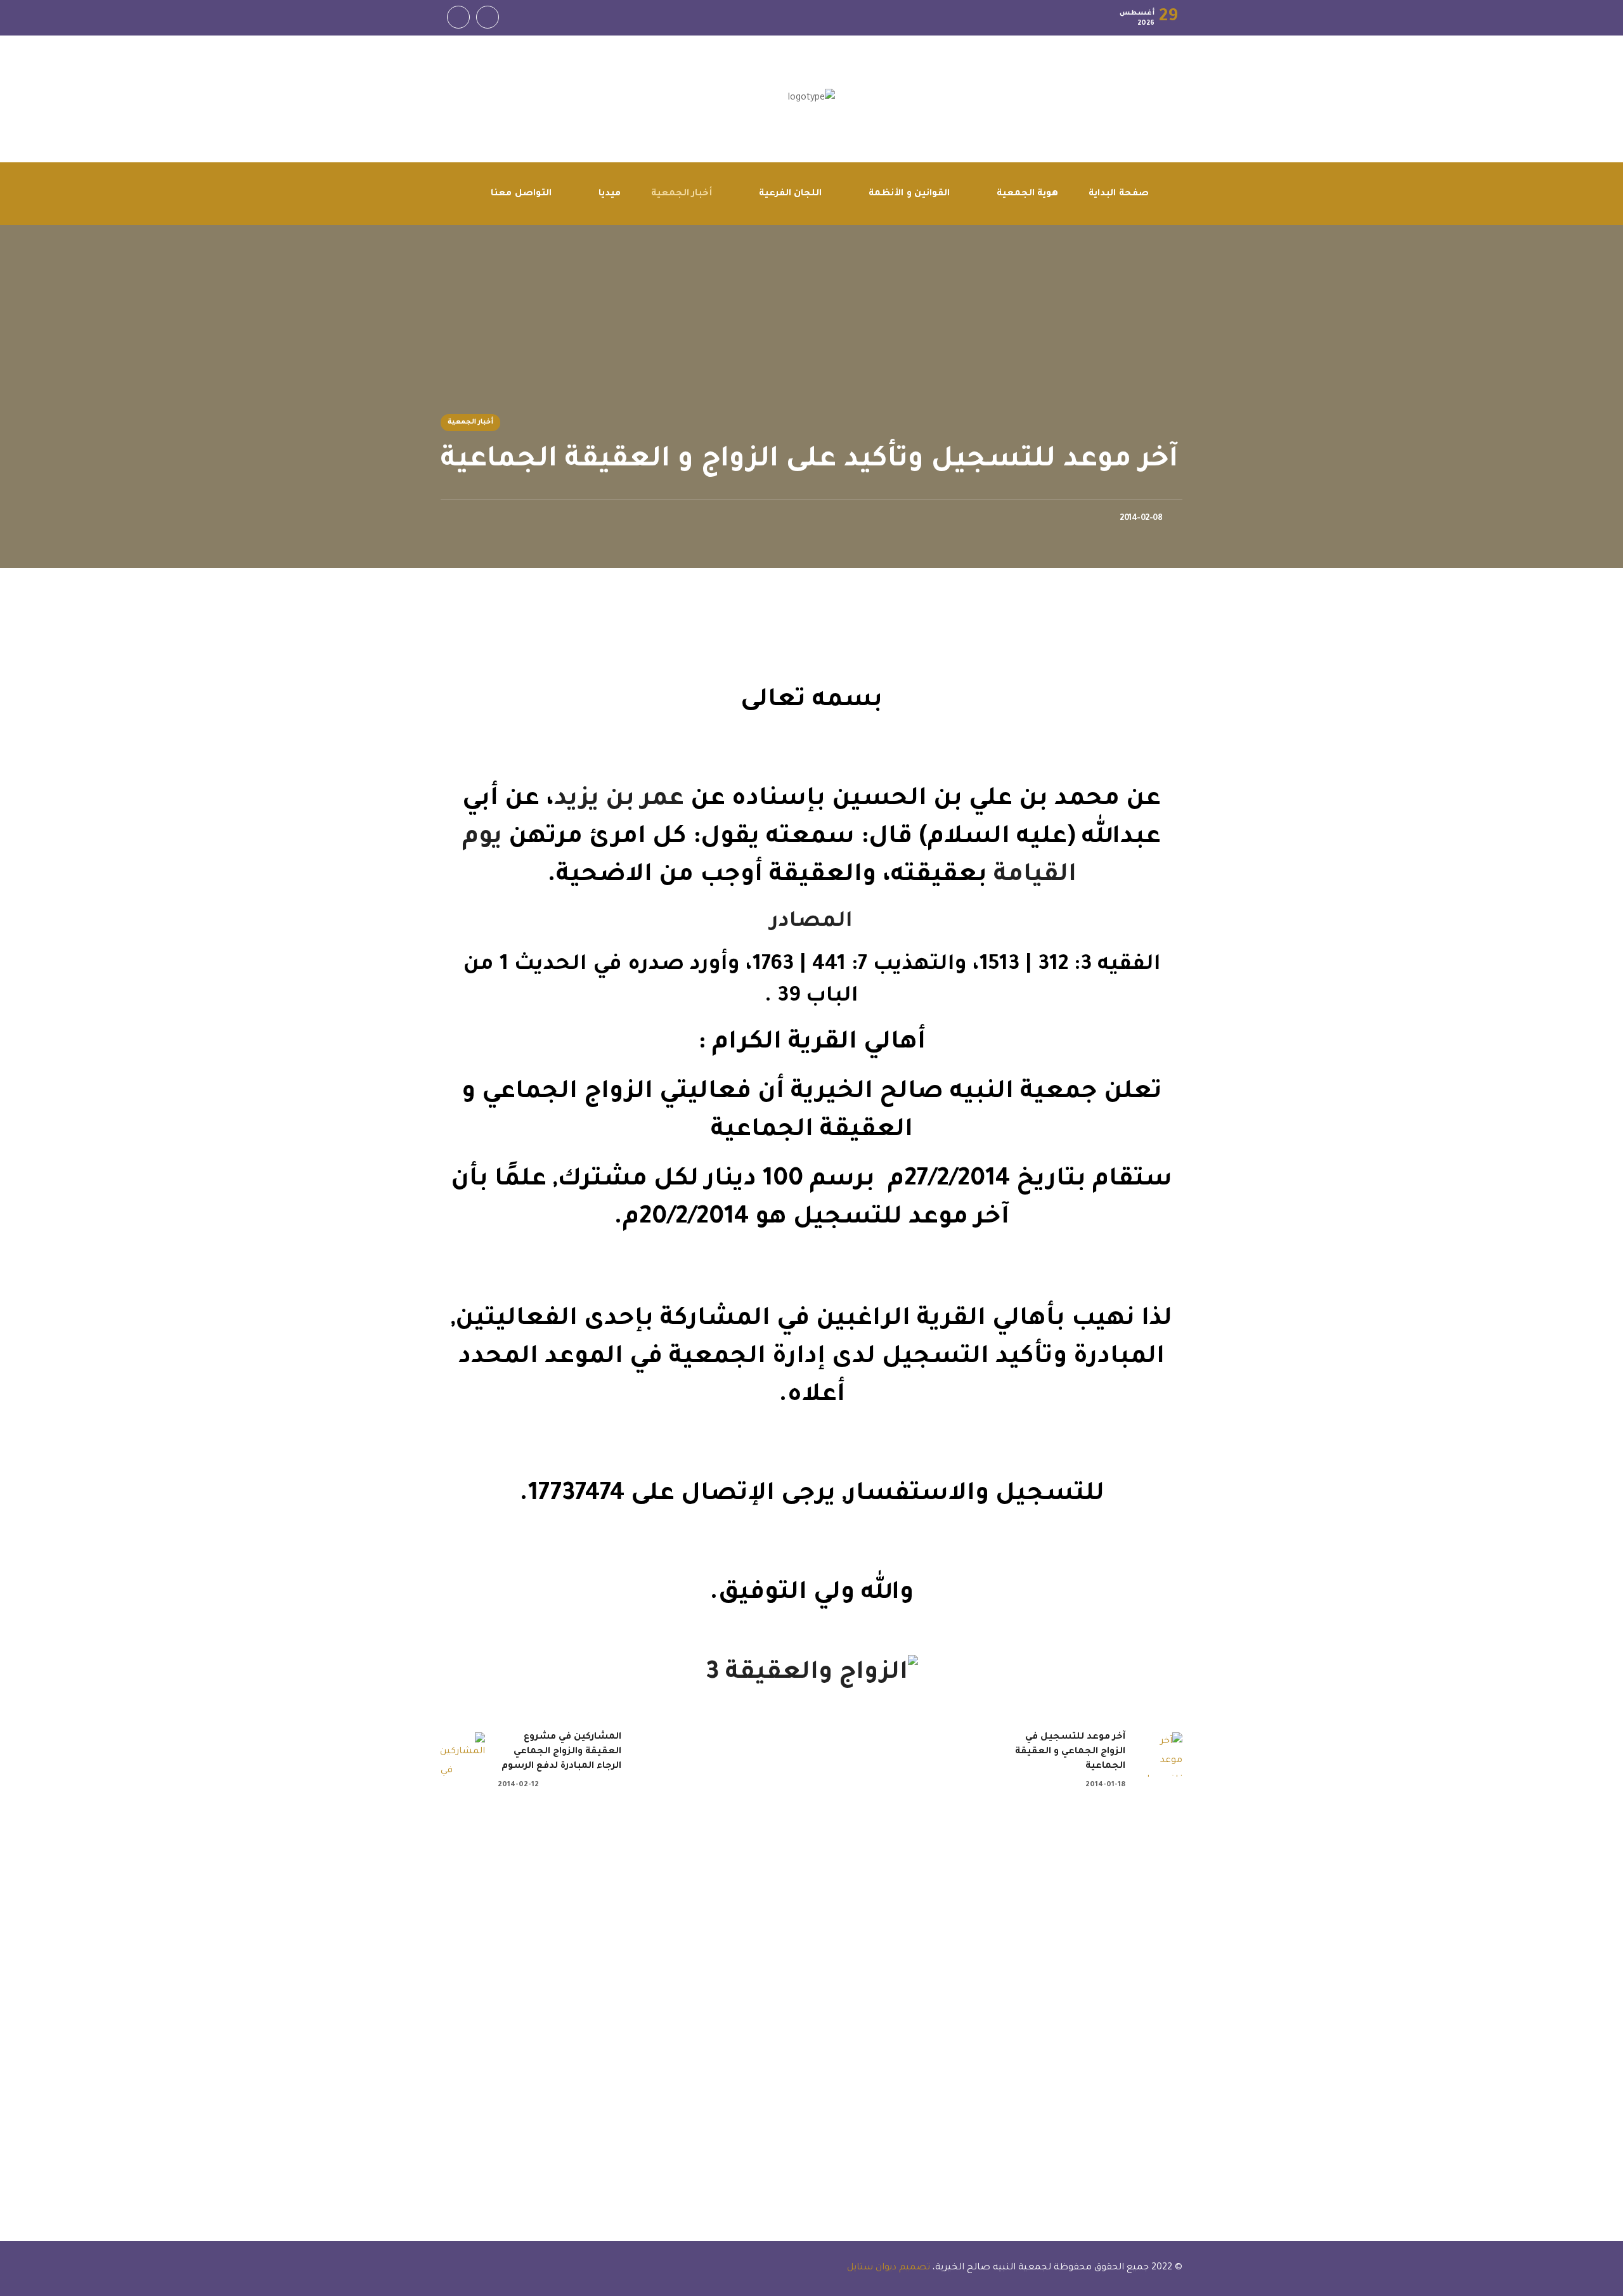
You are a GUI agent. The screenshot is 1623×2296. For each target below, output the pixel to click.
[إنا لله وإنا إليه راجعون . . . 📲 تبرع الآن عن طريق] (1321, 1932)
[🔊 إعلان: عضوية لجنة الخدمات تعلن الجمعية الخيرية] (506, 2027)
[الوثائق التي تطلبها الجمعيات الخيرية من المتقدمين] (302, 1894)
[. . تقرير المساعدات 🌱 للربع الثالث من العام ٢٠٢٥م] (1524, 1932)
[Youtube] (458, 17)
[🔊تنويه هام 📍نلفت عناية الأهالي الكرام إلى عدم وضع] (913, 2037)
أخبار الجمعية (470, 422)
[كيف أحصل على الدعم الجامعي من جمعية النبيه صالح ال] (710, 1894)
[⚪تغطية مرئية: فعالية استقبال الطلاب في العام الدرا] (99, 1904)
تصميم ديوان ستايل (887, 2268)
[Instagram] (488, 17)
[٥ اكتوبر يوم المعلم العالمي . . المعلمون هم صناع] (1117, 1951)
